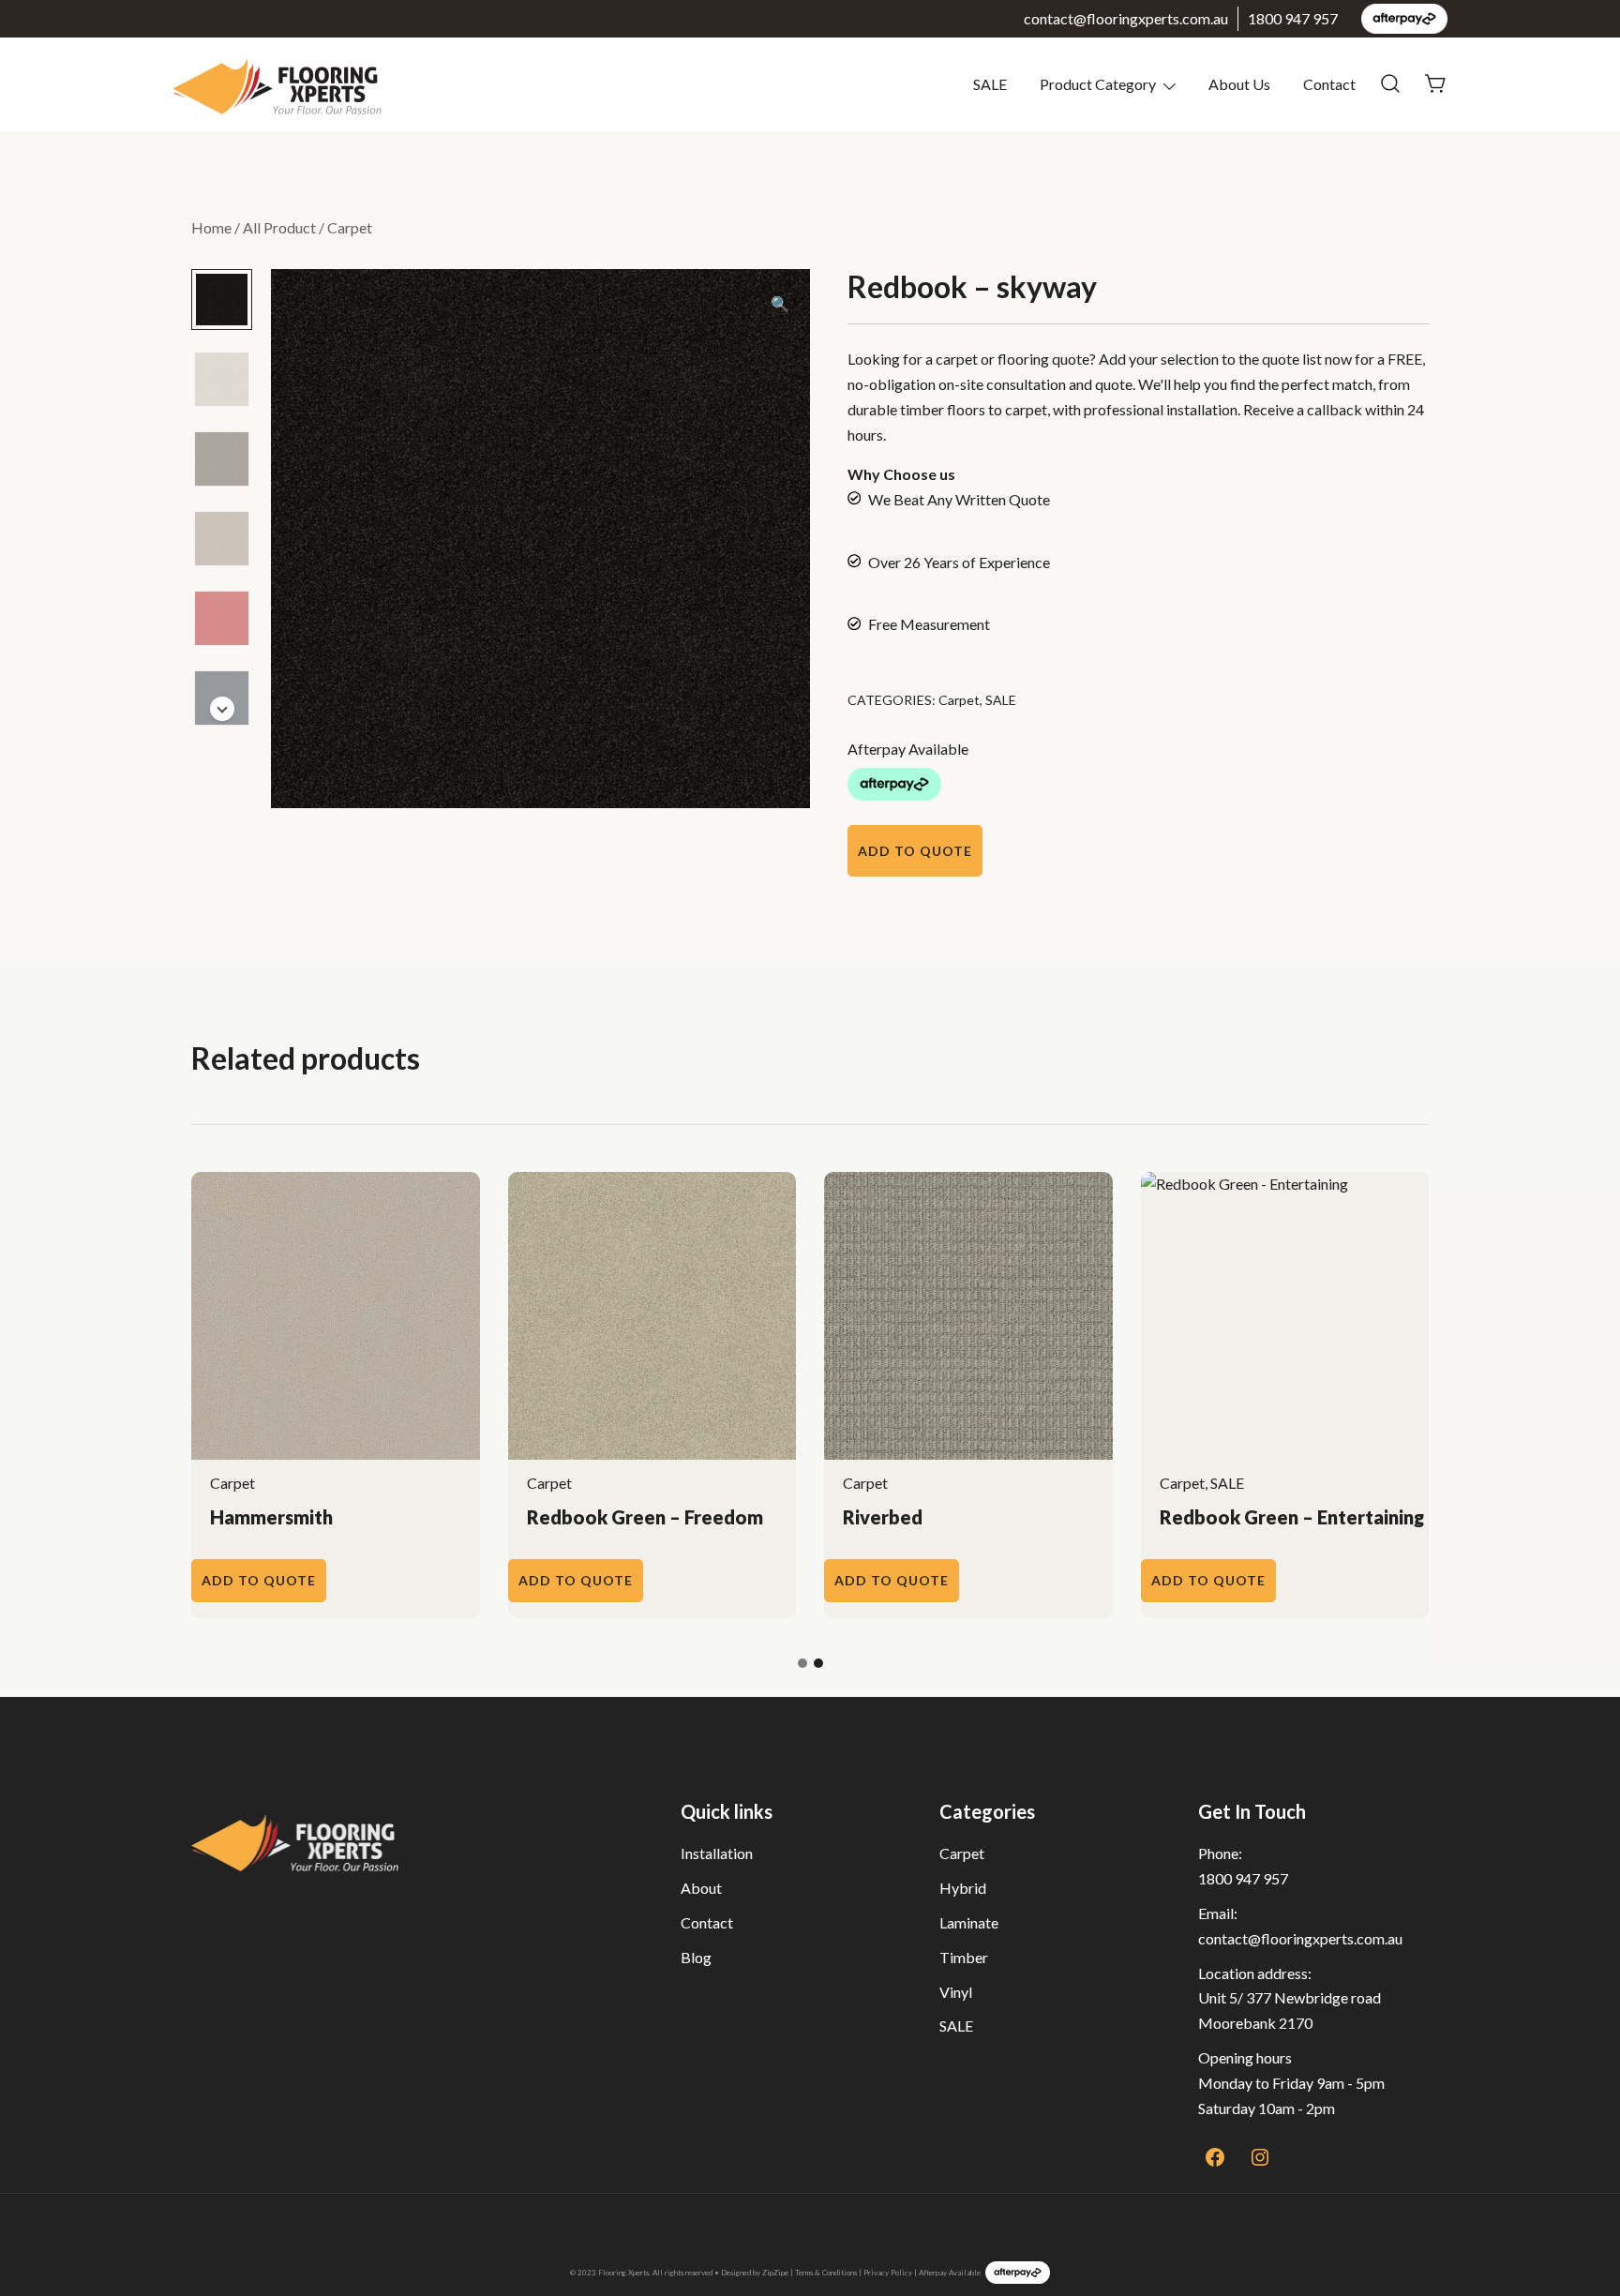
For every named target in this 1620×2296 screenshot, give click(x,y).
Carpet (350, 227)
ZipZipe (775, 2273)
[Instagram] (1260, 2157)
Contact (1329, 84)
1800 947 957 (1293, 18)
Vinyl (956, 1992)
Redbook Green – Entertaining (1292, 1517)
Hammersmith (271, 1517)
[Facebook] (1215, 2157)
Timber (964, 1957)
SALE (990, 84)
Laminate (969, 1922)
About (701, 1888)
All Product (279, 227)
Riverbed (883, 1517)
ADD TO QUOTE (915, 851)
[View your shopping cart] (1436, 82)
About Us (1239, 84)
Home (211, 227)
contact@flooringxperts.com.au (1126, 18)
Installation (717, 1853)
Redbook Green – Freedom (645, 1517)
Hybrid (963, 1888)
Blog (696, 1957)
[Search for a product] (1390, 84)
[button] (780, 304)
